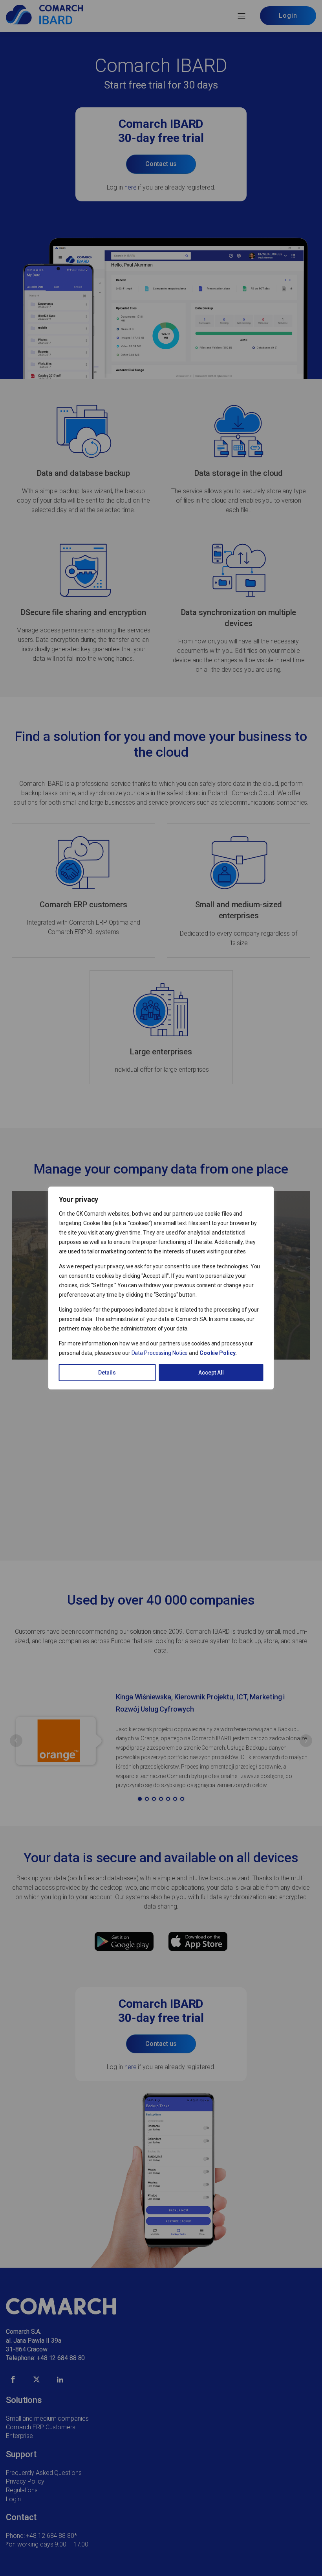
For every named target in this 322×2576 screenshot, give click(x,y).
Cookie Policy (217, 1353)
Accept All (211, 1373)
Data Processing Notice (160, 1353)
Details (107, 1373)
